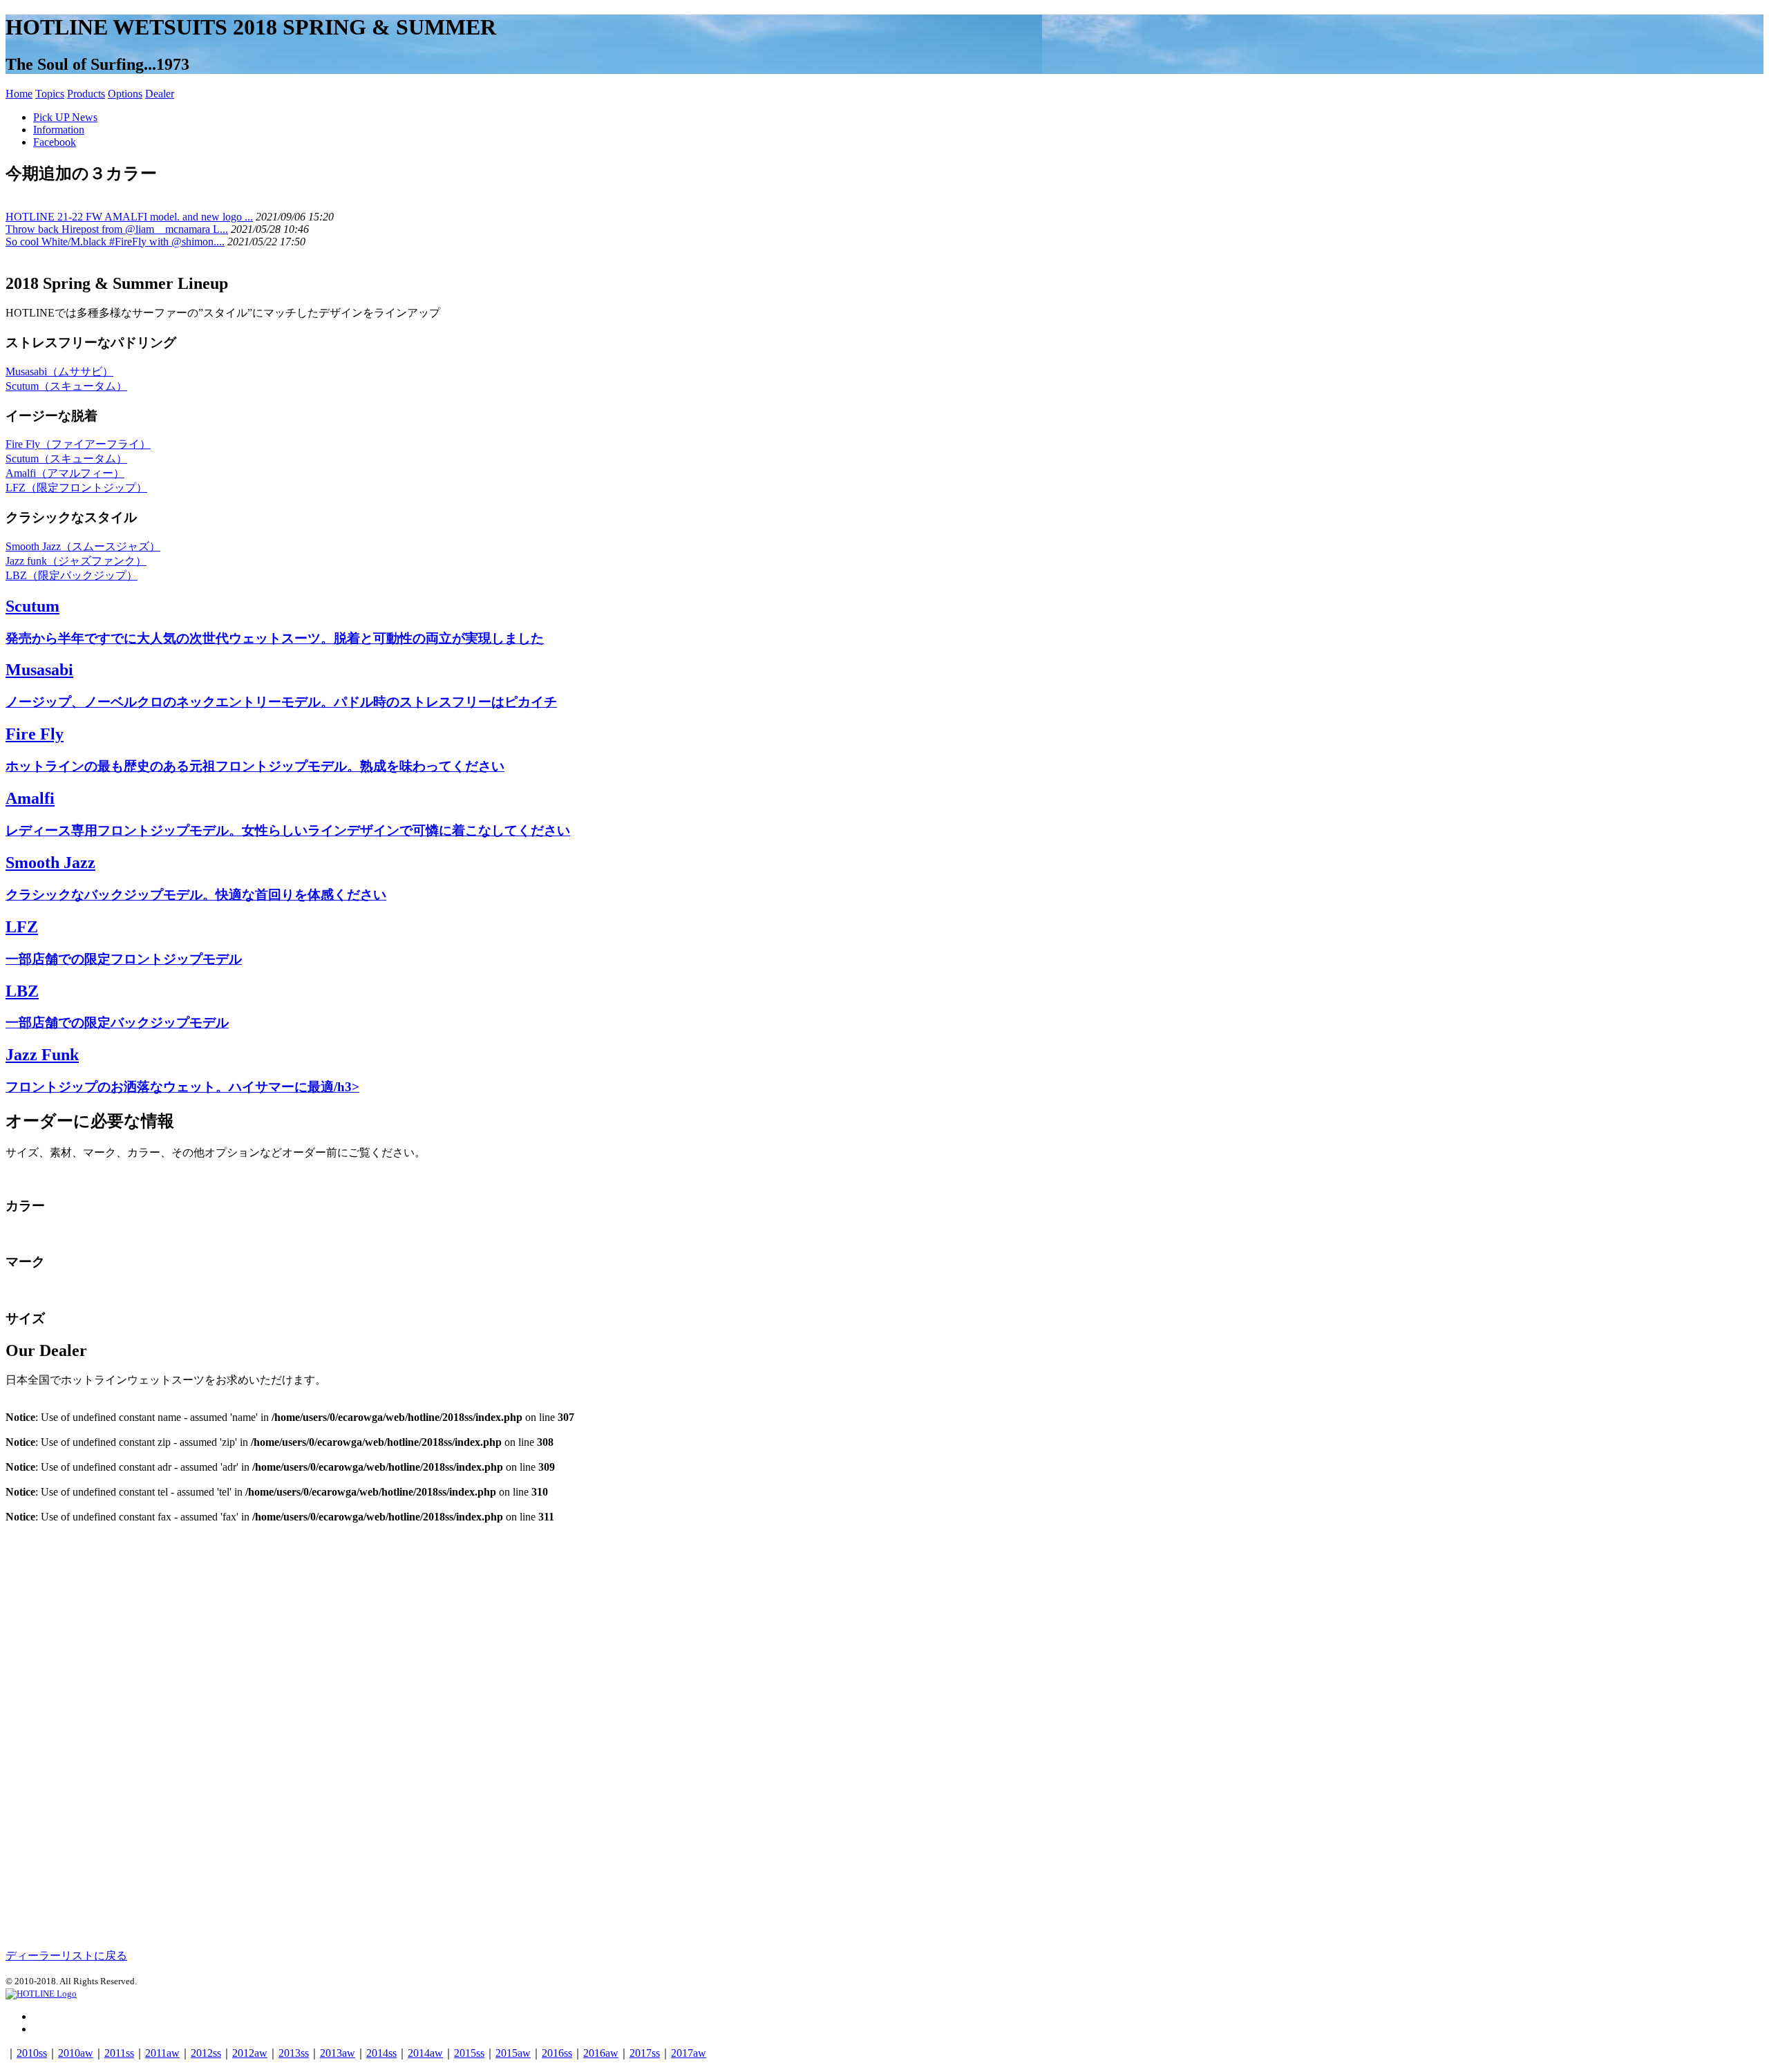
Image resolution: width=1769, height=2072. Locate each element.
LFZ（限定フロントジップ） (76, 488)
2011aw (162, 2053)
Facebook (55, 142)
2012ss (206, 2053)
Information (59, 130)
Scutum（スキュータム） (66, 386)
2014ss (381, 2053)
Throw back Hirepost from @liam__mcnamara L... (117, 229)
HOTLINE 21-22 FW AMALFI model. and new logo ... (129, 217)
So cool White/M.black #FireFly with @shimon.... (115, 242)
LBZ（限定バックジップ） (72, 575)
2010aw (76, 2053)
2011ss (119, 2053)
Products (86, 94)
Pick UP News (65, 117)
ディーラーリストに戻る (66, 1956)
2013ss (294, 2053)
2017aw (689, 2053)
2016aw (601, 2053)
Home (19, 94)
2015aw (513, 2053)
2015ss (469, 2053)
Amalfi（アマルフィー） (65, 473)
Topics (50, 94)
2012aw (250, 2053)
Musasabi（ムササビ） (59, 371)
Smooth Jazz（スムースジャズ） (83, 546)
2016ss (557, 2053)
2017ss (645, 2053)
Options (125, 94)
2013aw (338, 2053)
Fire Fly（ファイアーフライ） (78, 444)
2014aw (425, 2053)
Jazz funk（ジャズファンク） (76, 561)
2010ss (32, 2053)
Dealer (160, 94)
